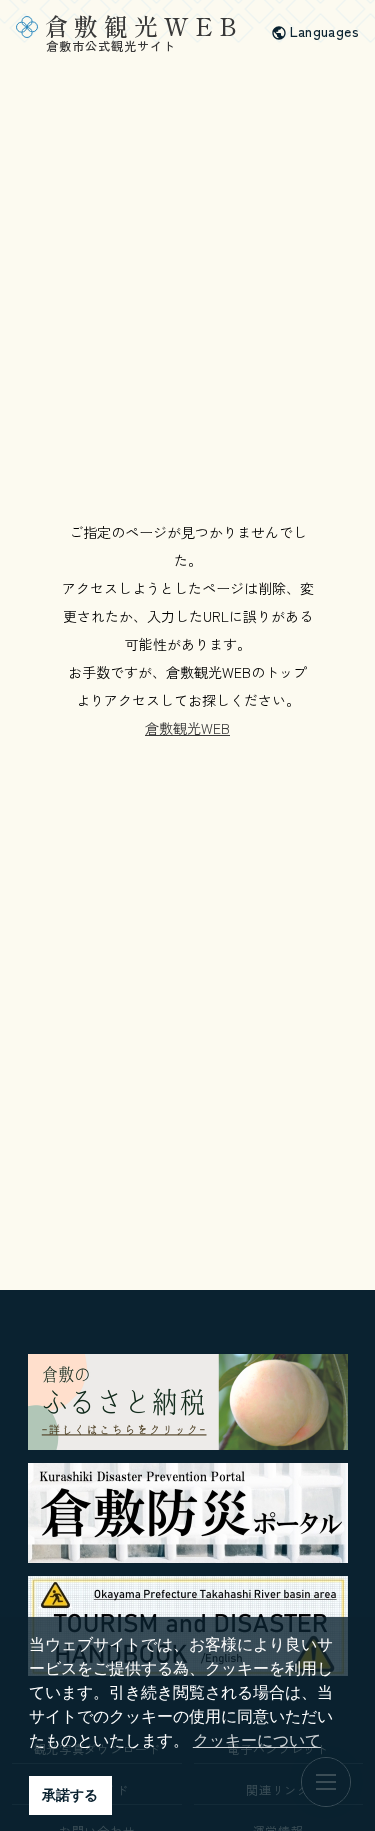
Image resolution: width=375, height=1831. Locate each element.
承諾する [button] (70, 1795)
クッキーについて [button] (257, 1740)
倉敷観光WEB (187, 728)
